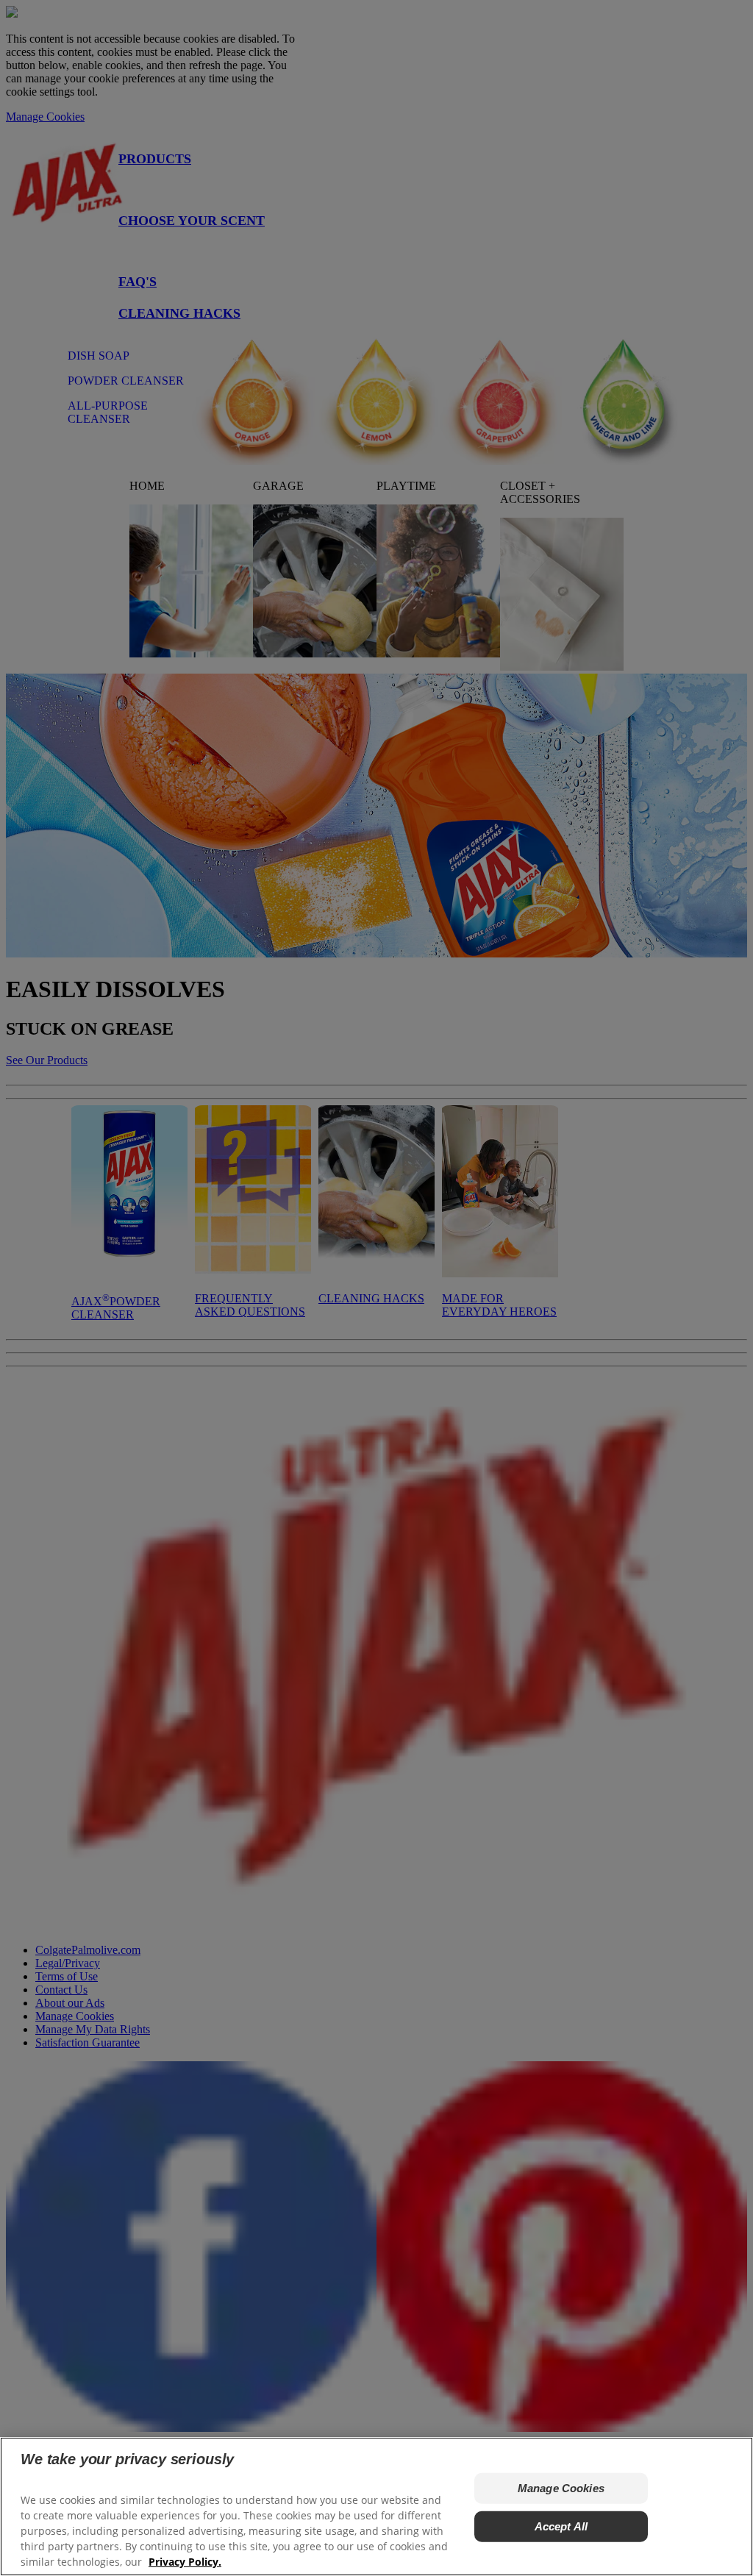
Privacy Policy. (185, 2562)
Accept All (561, 2526)
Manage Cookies (561, 2488)
